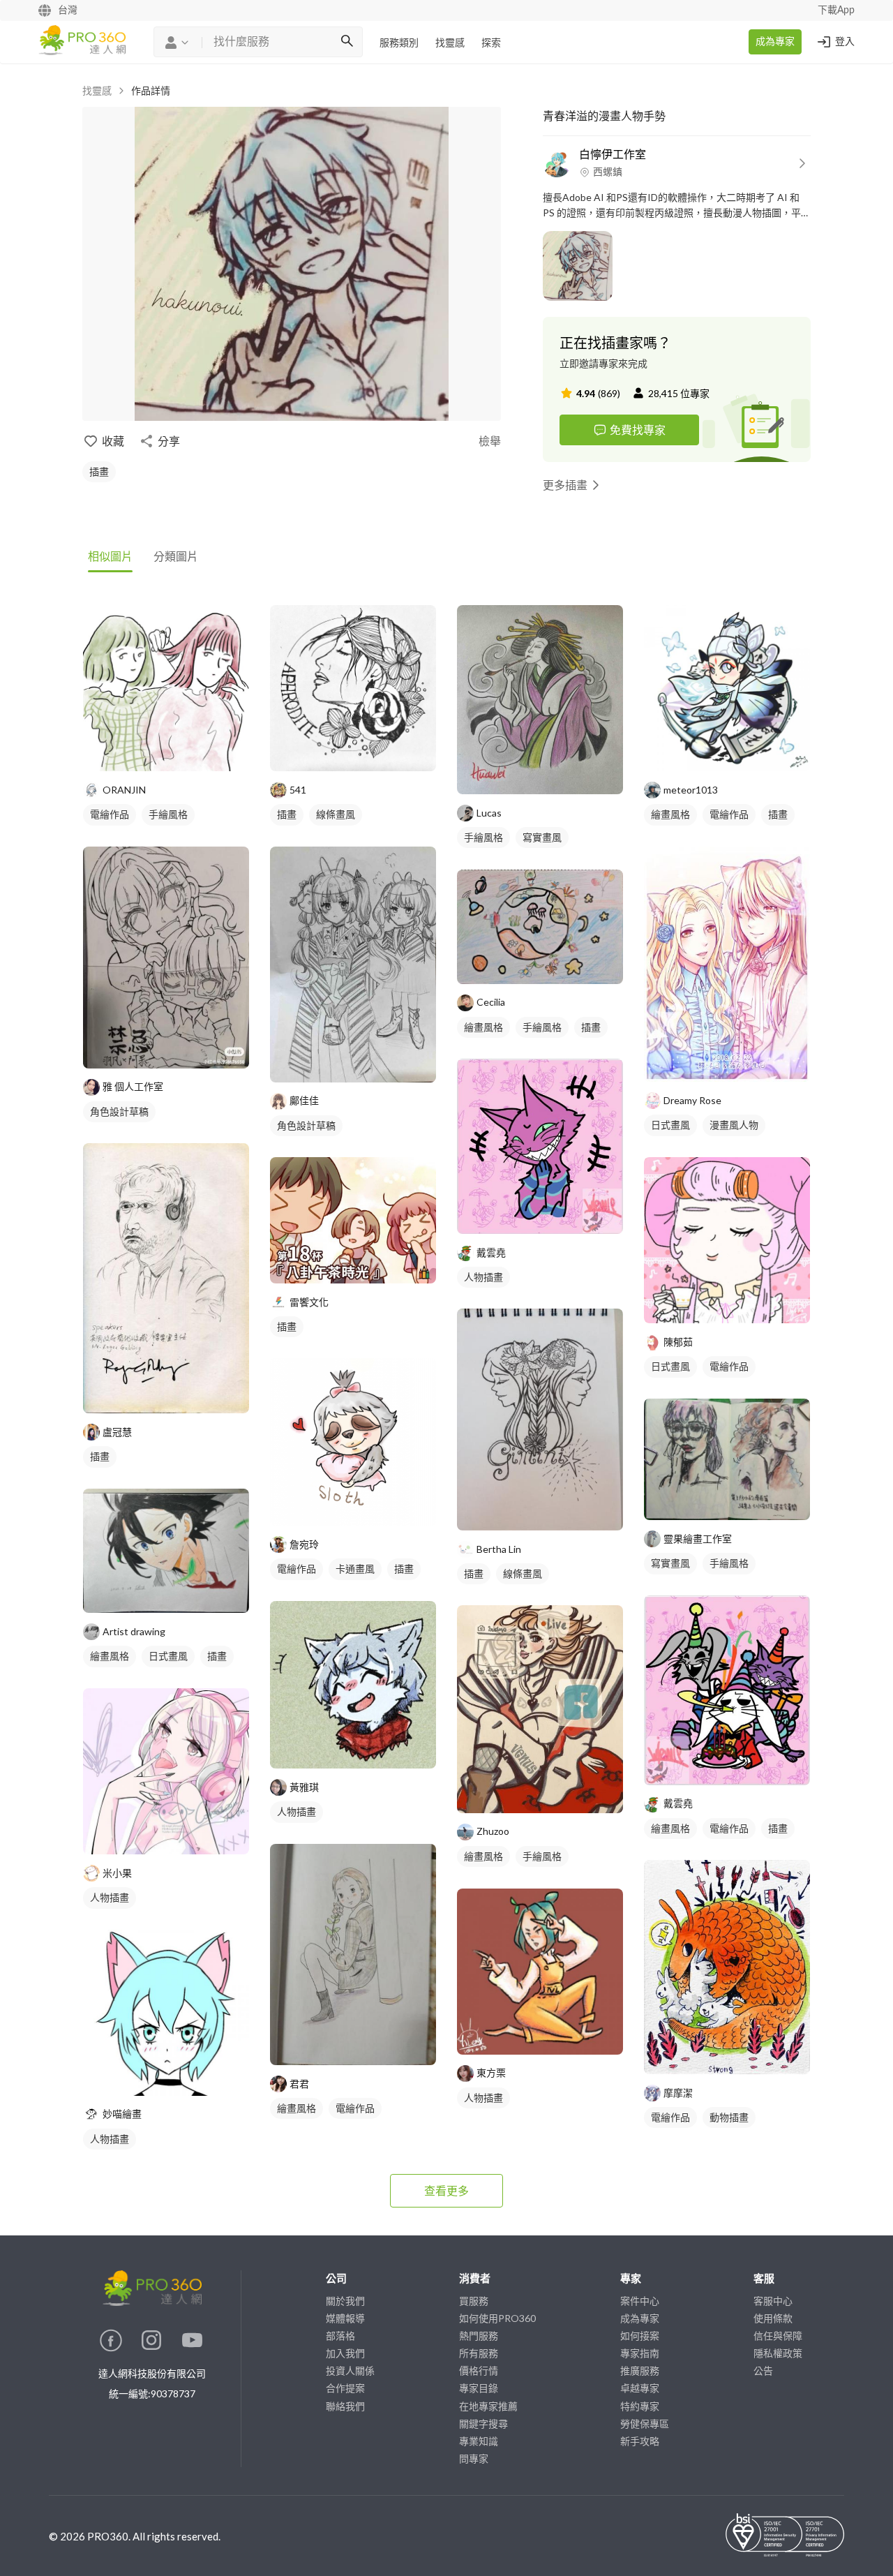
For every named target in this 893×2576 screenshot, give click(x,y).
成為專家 (775, 42)
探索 (491, 43)
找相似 (187, 753)
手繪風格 (168, 814)
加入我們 (345, 2353)
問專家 (474, 2458)
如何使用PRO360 (497, 2318)
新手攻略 (640, 2441)
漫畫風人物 (734, 1125)
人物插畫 (110, 1897)
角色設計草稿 (119, 1111)
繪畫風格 (110, 1656)
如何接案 (640, 2336)
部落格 (340, 2336)
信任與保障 (778, 2336)
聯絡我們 (345, 2406)
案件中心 (640, 2301)
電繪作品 (110, 814)
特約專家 (640, 2406)
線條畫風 (336, 814)
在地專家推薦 (488, 2406)
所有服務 (479, 2353)
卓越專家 (640, 2388)
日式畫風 (168, 1656)
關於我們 (345, 2301)
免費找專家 (638, 430)
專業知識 (479, 2441)
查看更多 (446, 2190)
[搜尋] (347, 42)
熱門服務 (479, 2336)
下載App (836, 10)
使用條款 (773, 2318)
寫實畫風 (542, 837)
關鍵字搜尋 (483, 2424)
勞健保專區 (645, 2424)
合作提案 (345, 2388)
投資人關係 (350, 2370)
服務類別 (399, 43)
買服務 (474, 2301)
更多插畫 (565, 485)
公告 (763, 2370)
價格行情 (479, 2370)
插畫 (99, 471)
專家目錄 (479, 2388)
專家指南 (640, 2353)
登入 (845, 42)
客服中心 (773, 2301)
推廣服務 (640, 2370)
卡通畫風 (355, 1569)
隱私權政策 (778, 2353)
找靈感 (450, 43)
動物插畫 (729, 2117)
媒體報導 (345, 2318)
